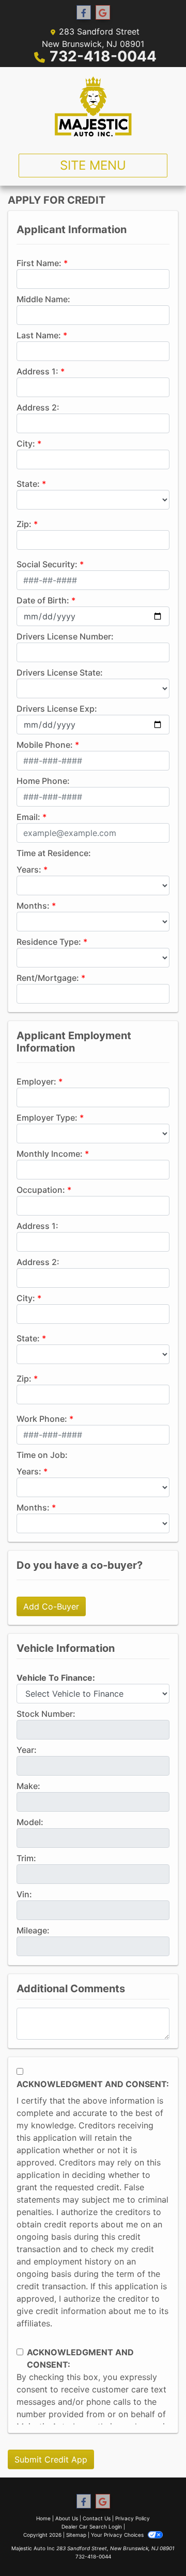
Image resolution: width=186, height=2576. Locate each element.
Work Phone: (42, 1419)
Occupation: (41, 1190)
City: (26, 444)
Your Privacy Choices (118, 2535)
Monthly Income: (50, 1154)
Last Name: (39, 335)
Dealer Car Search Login (92, 2526)
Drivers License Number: (65, 636)
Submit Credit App (51, 2459)
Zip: (24, 524)
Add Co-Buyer (51, 1606)
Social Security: (47, 564)
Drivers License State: (60, 672)
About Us (67, 2518)
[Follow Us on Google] (103, 13)
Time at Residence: (54, 853)
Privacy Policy (133, 2518)
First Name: (39, 263)
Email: (28, 817)
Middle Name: (43, 299)
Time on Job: (42, 1455)
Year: (27, 1750)
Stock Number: (46, 1714)
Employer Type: (47, 1118)
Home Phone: (43, 781)
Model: (30, 1822)
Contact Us (97, 2518)
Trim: (26, 1858)
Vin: (24, 1894)
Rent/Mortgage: (48, 978)
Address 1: (37, 371)
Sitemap (76, 2535)
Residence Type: (49, 942)
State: (28, 484)
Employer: (36, 1081)
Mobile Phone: (45, 745)
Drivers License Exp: (57, 709)
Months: (33, 906)
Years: (29, 869)
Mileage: (33, 1930)
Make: (28, 1786)
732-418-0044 (103, 56)
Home (43, 2518)
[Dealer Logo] (93, 106)
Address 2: (38, 407)
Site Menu (93, 165)
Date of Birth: (43, 600)
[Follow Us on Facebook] (84, 13)
